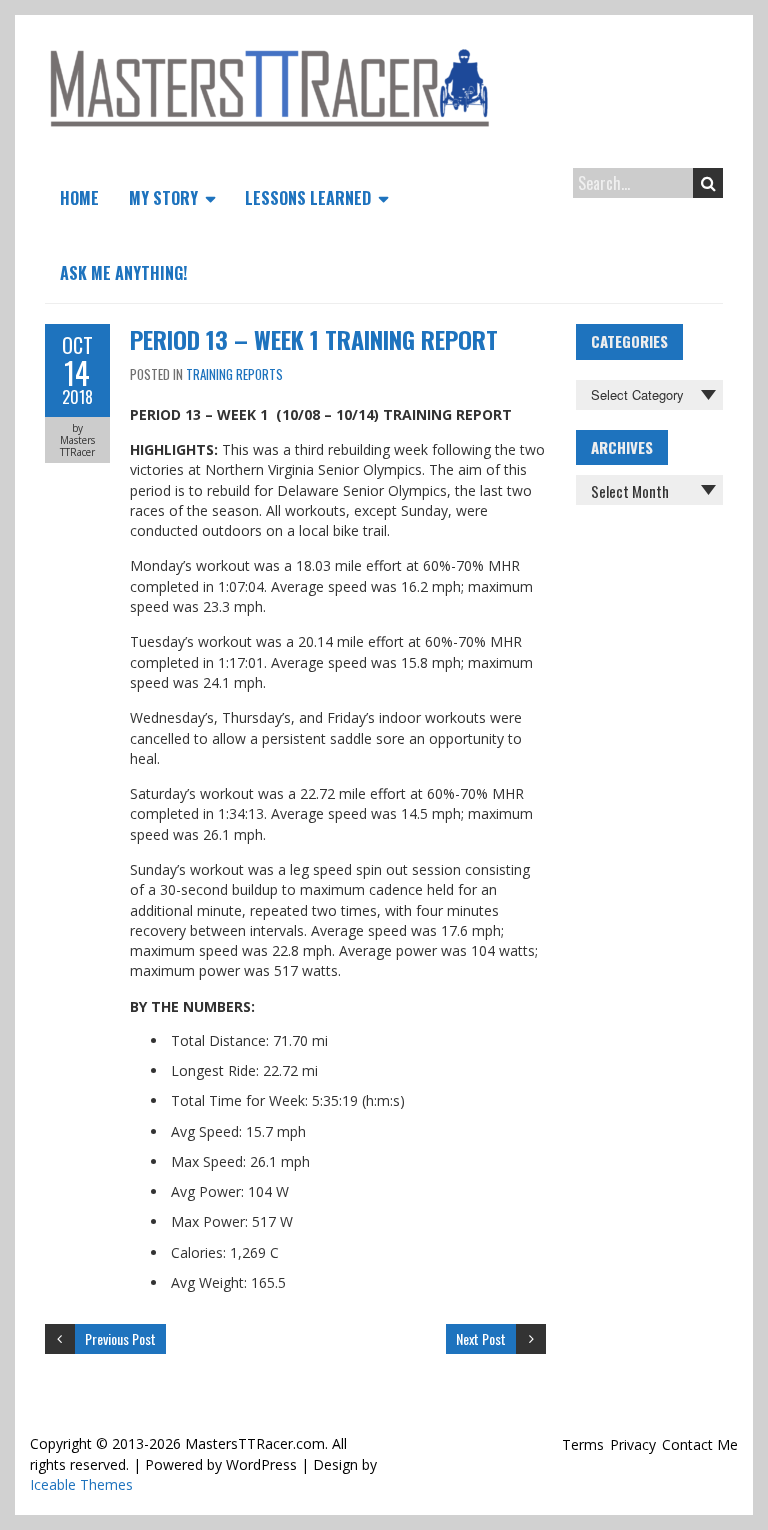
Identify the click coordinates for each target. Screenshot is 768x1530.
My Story (163, 198)
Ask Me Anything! (123, 273)
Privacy (633, 1444)
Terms (583, 1444)
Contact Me (700, 1444)
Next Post (481, 1338)
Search (708, 183)
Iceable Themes (81, 1484)
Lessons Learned (308, 198)
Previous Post (120, 1338)
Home (79, 198)
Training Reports (234, 374)
